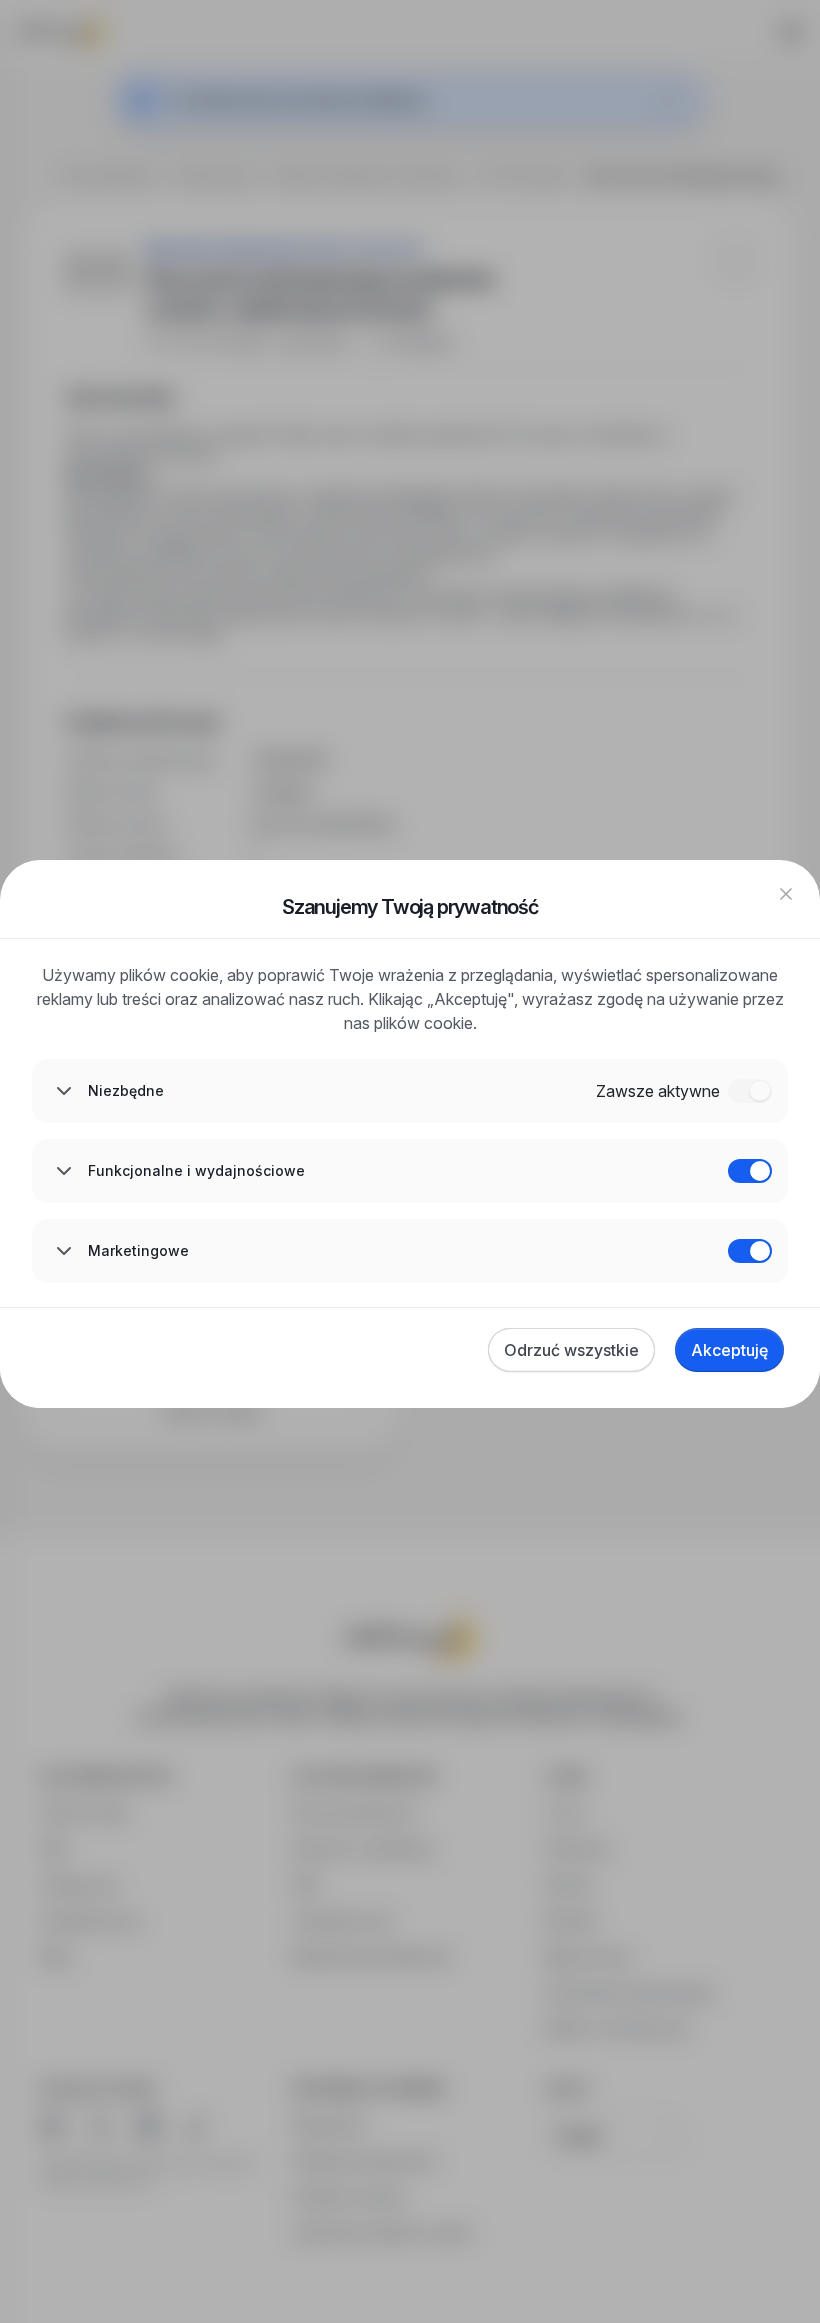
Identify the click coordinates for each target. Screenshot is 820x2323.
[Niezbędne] (750, 1091)
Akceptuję (729, 1350)
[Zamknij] (786, 894)
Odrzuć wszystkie (571, 1350)
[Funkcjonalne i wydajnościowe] (750, 1171)
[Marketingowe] (750, 1251)
